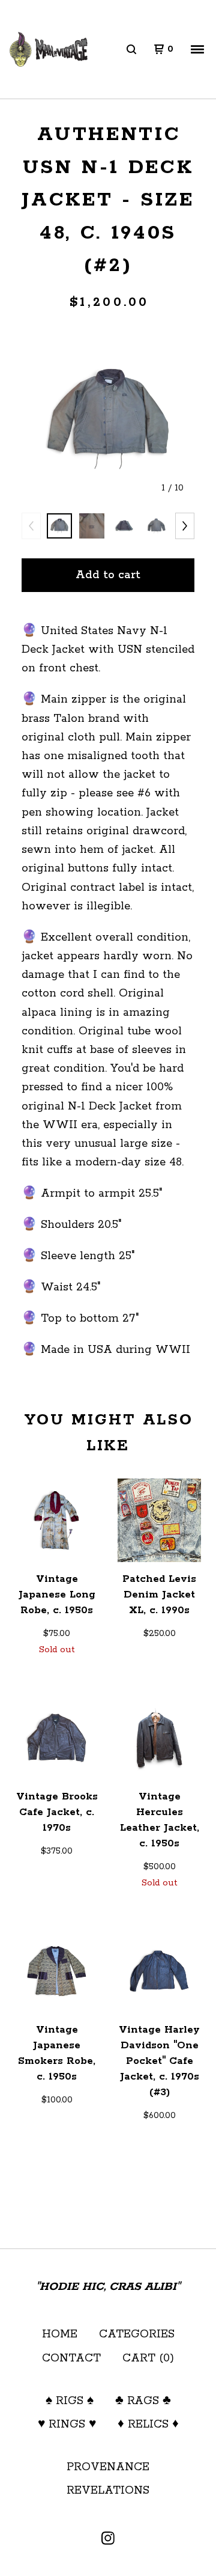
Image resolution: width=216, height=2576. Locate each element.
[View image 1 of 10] (59, 526)
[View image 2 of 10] (92, 526)
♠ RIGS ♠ (70, 2401)
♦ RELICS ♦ (148, 2425)
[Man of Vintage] (49, 50)
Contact (71, 2358)
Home (60, 2334)
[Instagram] (108, 2538)
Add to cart (108, 575)
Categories (137, 2334)
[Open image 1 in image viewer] (108, 419)
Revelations (108, 2491)
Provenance (108, 2467)
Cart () (148, 2358)
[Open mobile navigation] (197, 49)
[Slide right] (185, 526)
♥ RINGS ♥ (67, 2425)
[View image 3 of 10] (124, 526)
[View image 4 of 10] (157, 526)
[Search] (131, 49)
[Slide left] (31, 526)
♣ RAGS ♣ (143, 2401)
